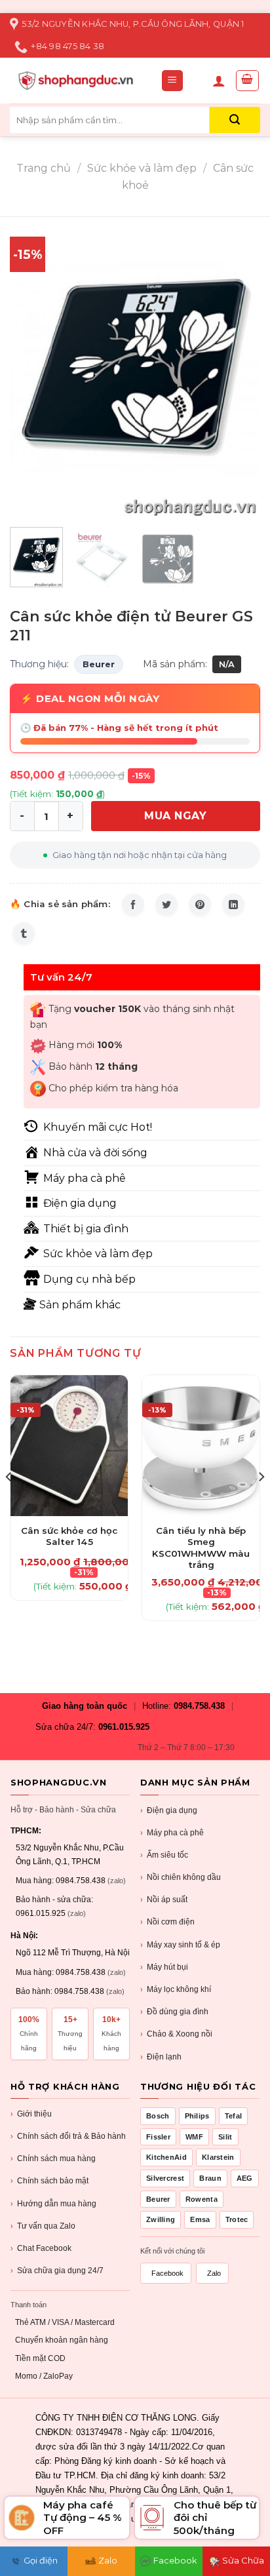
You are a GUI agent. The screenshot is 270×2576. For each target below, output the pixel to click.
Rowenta (202, 2199)
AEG (245, 2178)
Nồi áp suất (164, 1900)
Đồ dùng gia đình (174, 2012)
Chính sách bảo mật (49, 2181)
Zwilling (161, 2219)
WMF (194, 2137)
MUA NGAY (175, 816)
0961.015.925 (124, 1727)
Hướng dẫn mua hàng (53, 2204)
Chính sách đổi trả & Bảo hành (68, 2136)
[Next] (239, 367)
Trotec (237, 2219)
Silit (225, 2137)
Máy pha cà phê (172, 1833)
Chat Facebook (41, 2248)
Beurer (99, 664)
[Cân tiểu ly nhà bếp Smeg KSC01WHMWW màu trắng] (201, 1446)
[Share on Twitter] (166, 905)
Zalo (214, 2273)
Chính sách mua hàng (53, 2158)
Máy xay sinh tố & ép (180, 1945)
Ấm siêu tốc (164, 1855)
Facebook (167, 2273)
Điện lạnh (161, 2057)
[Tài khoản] (219, 81)
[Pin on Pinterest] (200, 905)
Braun (210, 2178)
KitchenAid (166, 2157)
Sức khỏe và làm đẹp (142, 168)
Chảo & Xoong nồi (176, 2034)
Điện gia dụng (169, 1810)
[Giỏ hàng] (248, 81)
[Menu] (173, 81)
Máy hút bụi (164, 1967)
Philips (197, 2116)
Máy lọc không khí (176, 1989)
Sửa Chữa (243, 2560)
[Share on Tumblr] (24, 933)
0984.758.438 (199, 1706)
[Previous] (31, 367)
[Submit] (235, 120)
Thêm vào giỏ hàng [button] (69, 1523)
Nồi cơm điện (167, 1922)
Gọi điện (41, 2560)
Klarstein (218, 2157)
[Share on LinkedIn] (233, 905)
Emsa (200, 2219)
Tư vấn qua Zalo (43, 2226)
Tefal (234, 2116)
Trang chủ (44, 168)
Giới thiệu (31, 2114)
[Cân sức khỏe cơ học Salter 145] (69, 1446)
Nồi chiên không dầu (181, 1877)
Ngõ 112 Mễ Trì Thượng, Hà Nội (73, 1953)
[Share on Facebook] (133, 905)
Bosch (158, 2116)
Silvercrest (165, 2178)
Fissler (158, 2137)
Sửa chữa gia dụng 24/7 (57, 2271)
